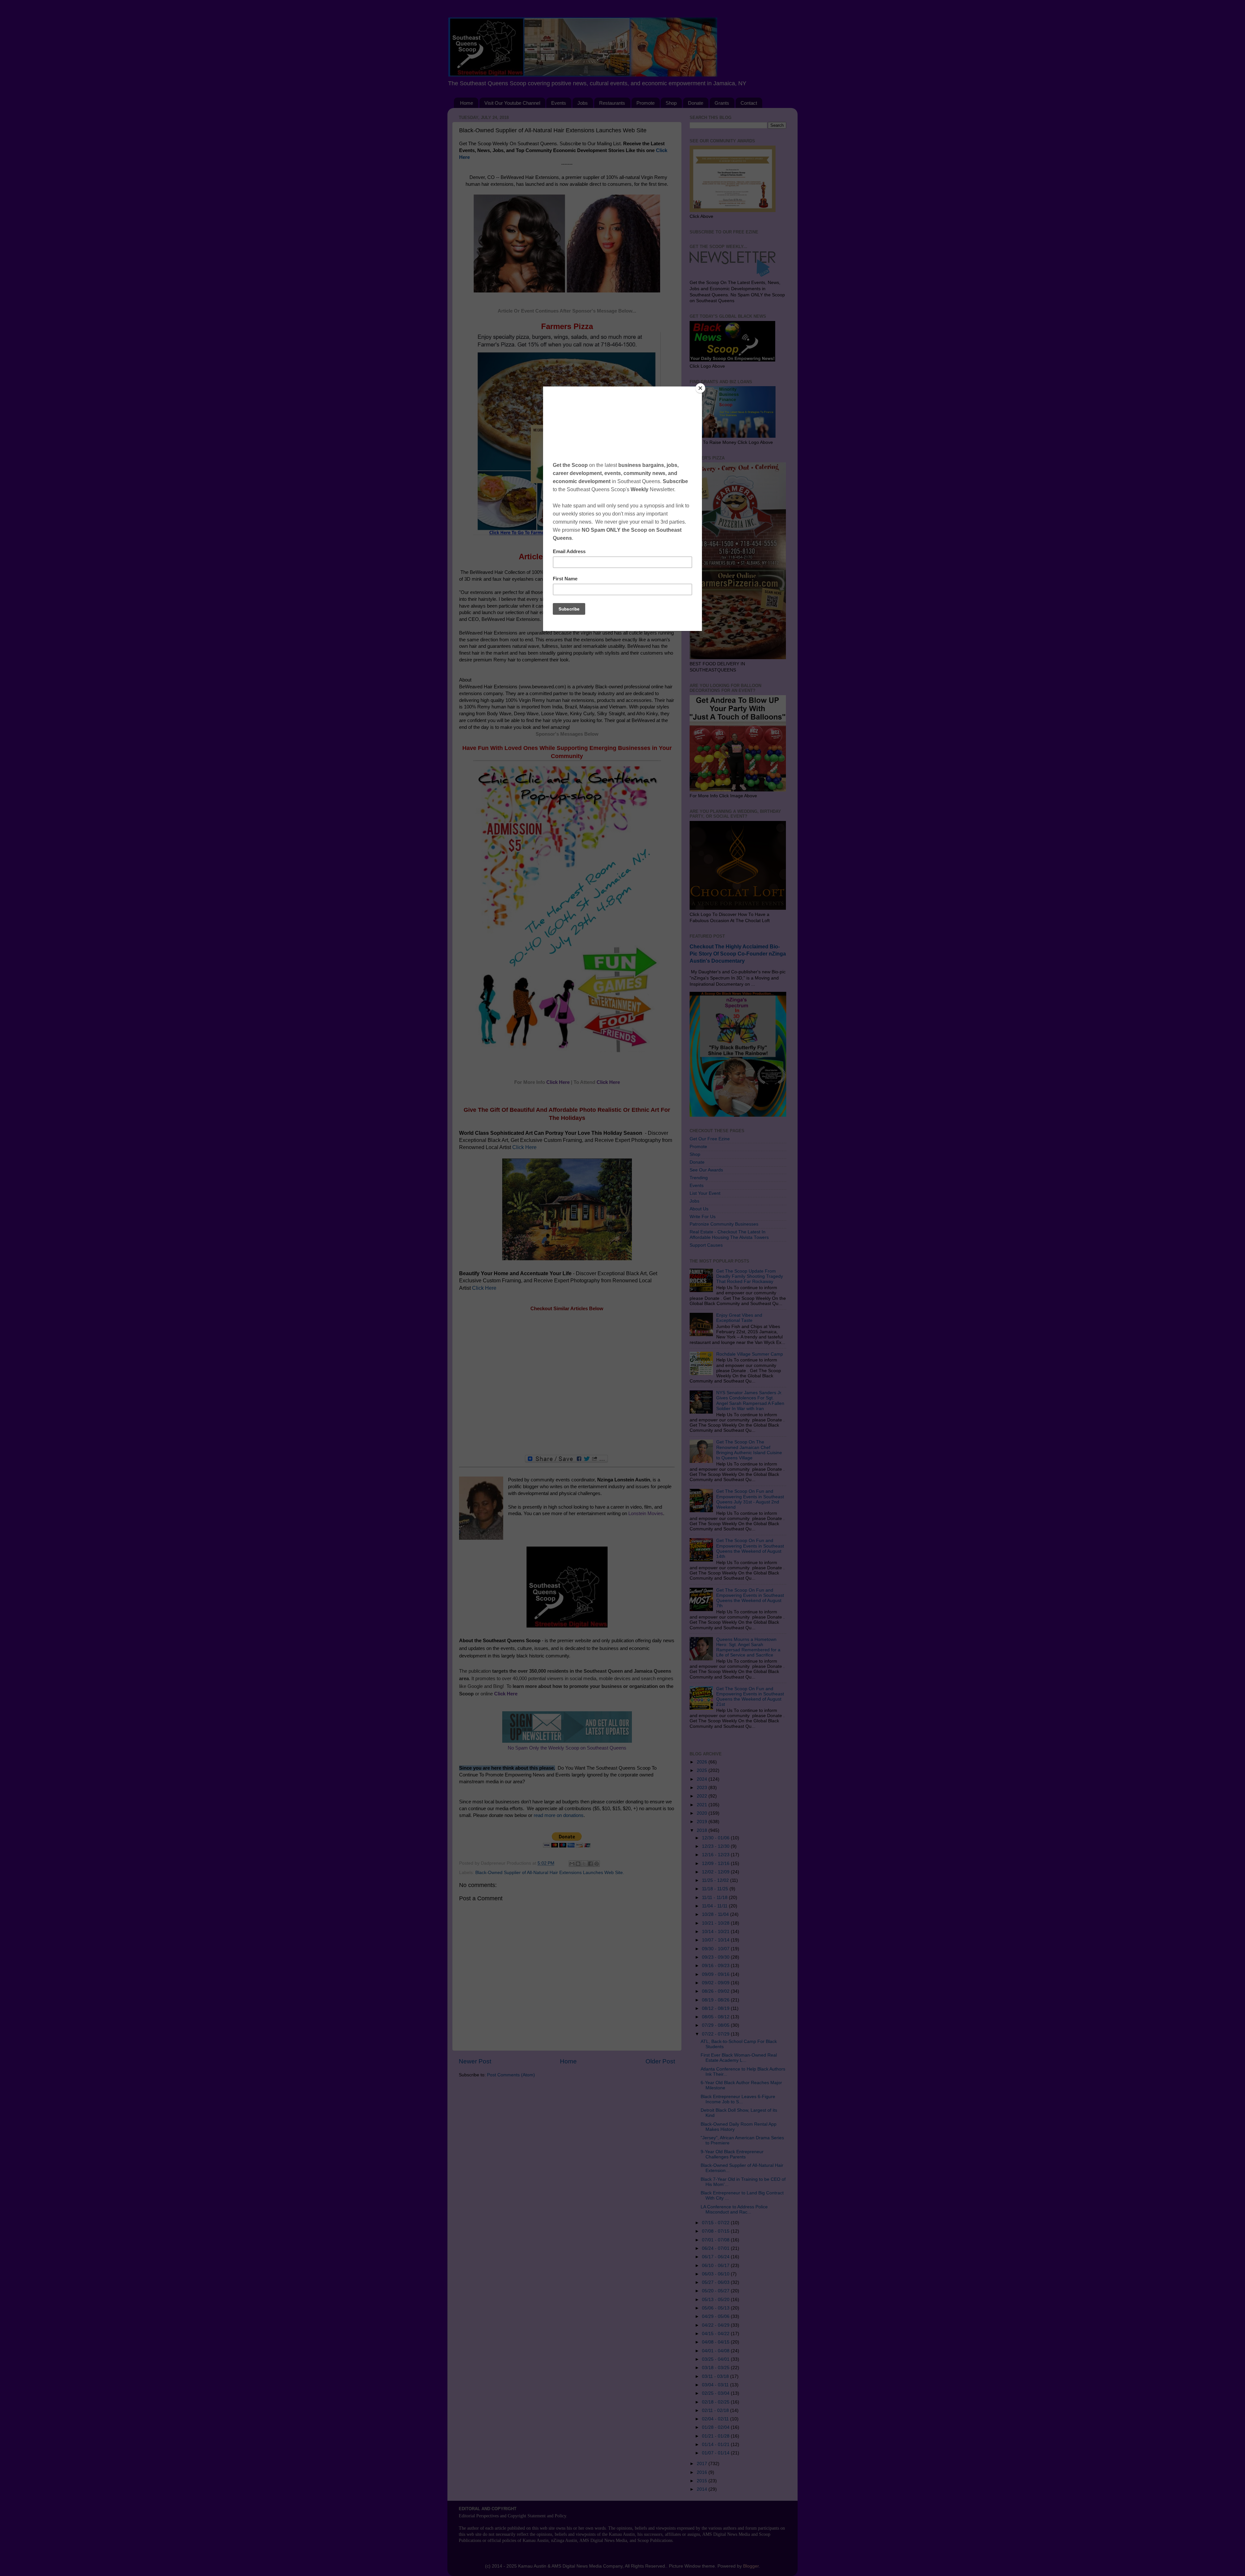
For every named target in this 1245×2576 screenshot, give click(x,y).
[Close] (700, 388)
